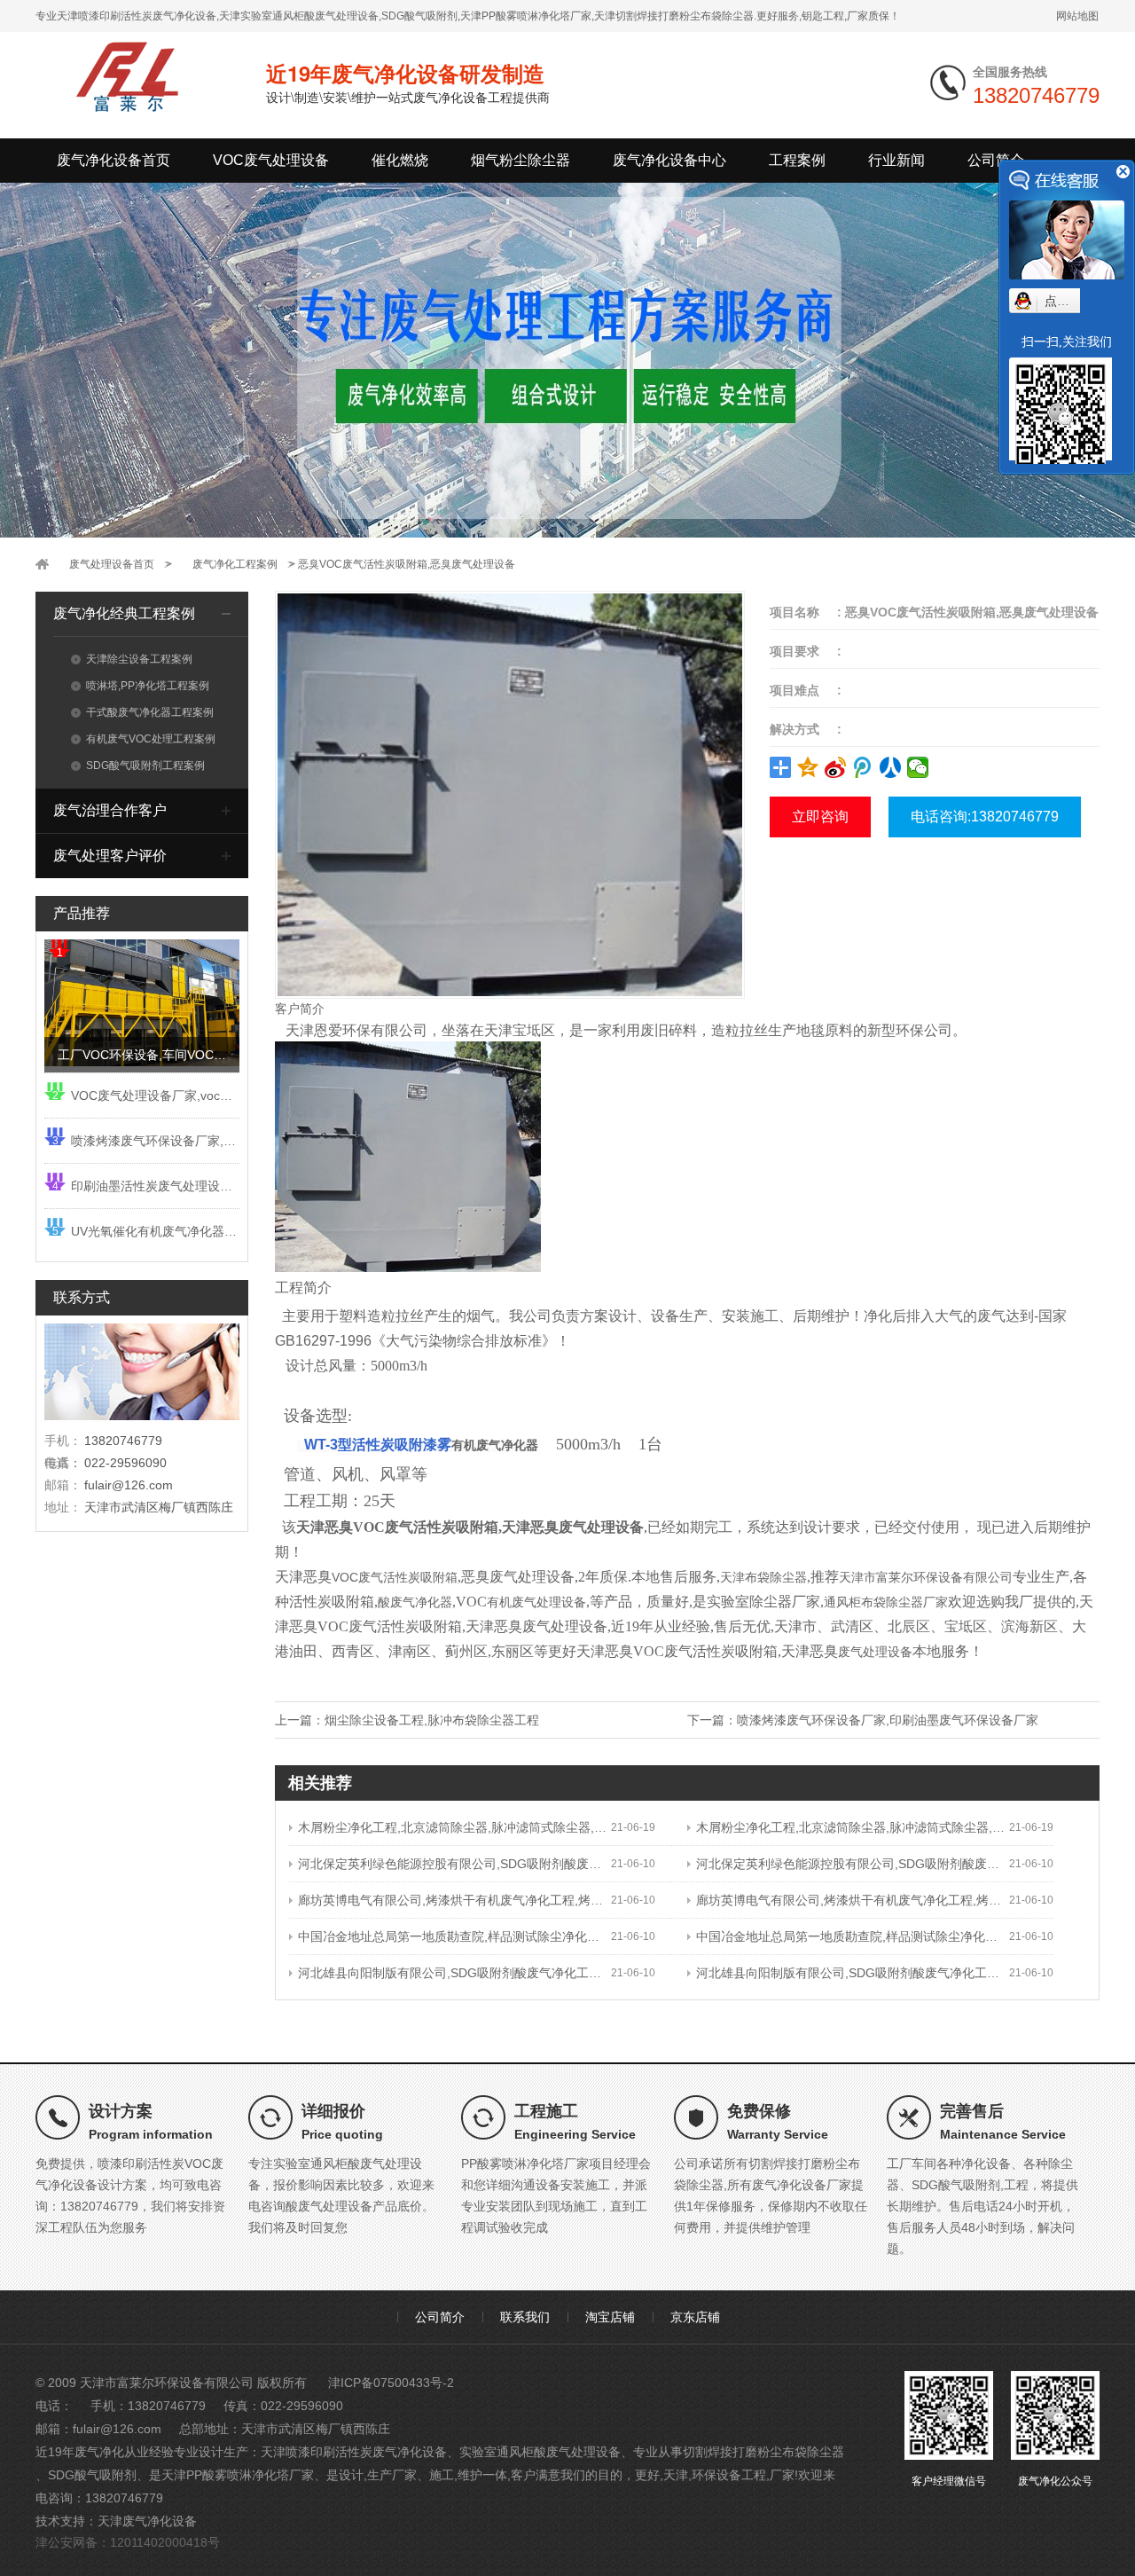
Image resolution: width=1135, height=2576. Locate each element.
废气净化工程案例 (235, 564)
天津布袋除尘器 (763, 1577)
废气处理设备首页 (112, 564)
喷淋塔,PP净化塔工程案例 (148, 686)
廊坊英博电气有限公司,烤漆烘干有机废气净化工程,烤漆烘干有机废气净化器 (454, 1900)
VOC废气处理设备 (271, 160)
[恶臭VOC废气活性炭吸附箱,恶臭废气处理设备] (510, 794)
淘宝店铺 (610, 2317)
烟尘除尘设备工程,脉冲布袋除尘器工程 (432, 1720)
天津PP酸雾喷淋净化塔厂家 (238, 2475)
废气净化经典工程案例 (124, 613)
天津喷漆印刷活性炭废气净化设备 (354, 2452)
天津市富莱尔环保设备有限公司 (926, 1577)
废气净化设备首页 (113, 160)
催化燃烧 (400, 160)
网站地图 (1077, 16)
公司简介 (996, 160)
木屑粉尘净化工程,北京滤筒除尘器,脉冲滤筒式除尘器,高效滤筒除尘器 (454, 1827)
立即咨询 (820, 817)
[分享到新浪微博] (836, 767)
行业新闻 (896, 160)
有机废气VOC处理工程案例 (151, 739)
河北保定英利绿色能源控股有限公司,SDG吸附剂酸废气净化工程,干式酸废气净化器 (454, 1864)
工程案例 (797, 160)
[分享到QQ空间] (808, 767)
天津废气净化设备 (147, 2521)
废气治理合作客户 (110, 810)
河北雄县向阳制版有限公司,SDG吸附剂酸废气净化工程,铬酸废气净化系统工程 (454, 1973)
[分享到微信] (918, 767)
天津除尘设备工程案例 (139, 659)
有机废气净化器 (495, 1445)
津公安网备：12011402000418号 (128, 2542)
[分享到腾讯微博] (863, 767)
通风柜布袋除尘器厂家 (886, 1602)
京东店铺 (695, 2317)
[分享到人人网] (891, 767)
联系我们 (525, 2317)
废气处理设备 (875, 1652)
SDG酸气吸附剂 (92, 2475)
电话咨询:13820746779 (985, 817)
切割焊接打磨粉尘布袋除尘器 (763, 2452)
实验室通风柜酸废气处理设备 (540, 2452)
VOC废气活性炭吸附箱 (395, 1577)
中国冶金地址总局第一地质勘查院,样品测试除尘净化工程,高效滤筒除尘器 (454, 1936)
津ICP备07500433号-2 (391, 2383)
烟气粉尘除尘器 (521, 160)
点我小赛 (1069, 301)
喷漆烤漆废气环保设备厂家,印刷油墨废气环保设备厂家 (888, 1720)
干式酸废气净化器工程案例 (150, 712)
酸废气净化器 (415, 1602)
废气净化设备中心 (669, 160)
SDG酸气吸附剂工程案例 (145, 766)
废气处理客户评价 (110, 856)
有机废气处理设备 (536, 1602)
